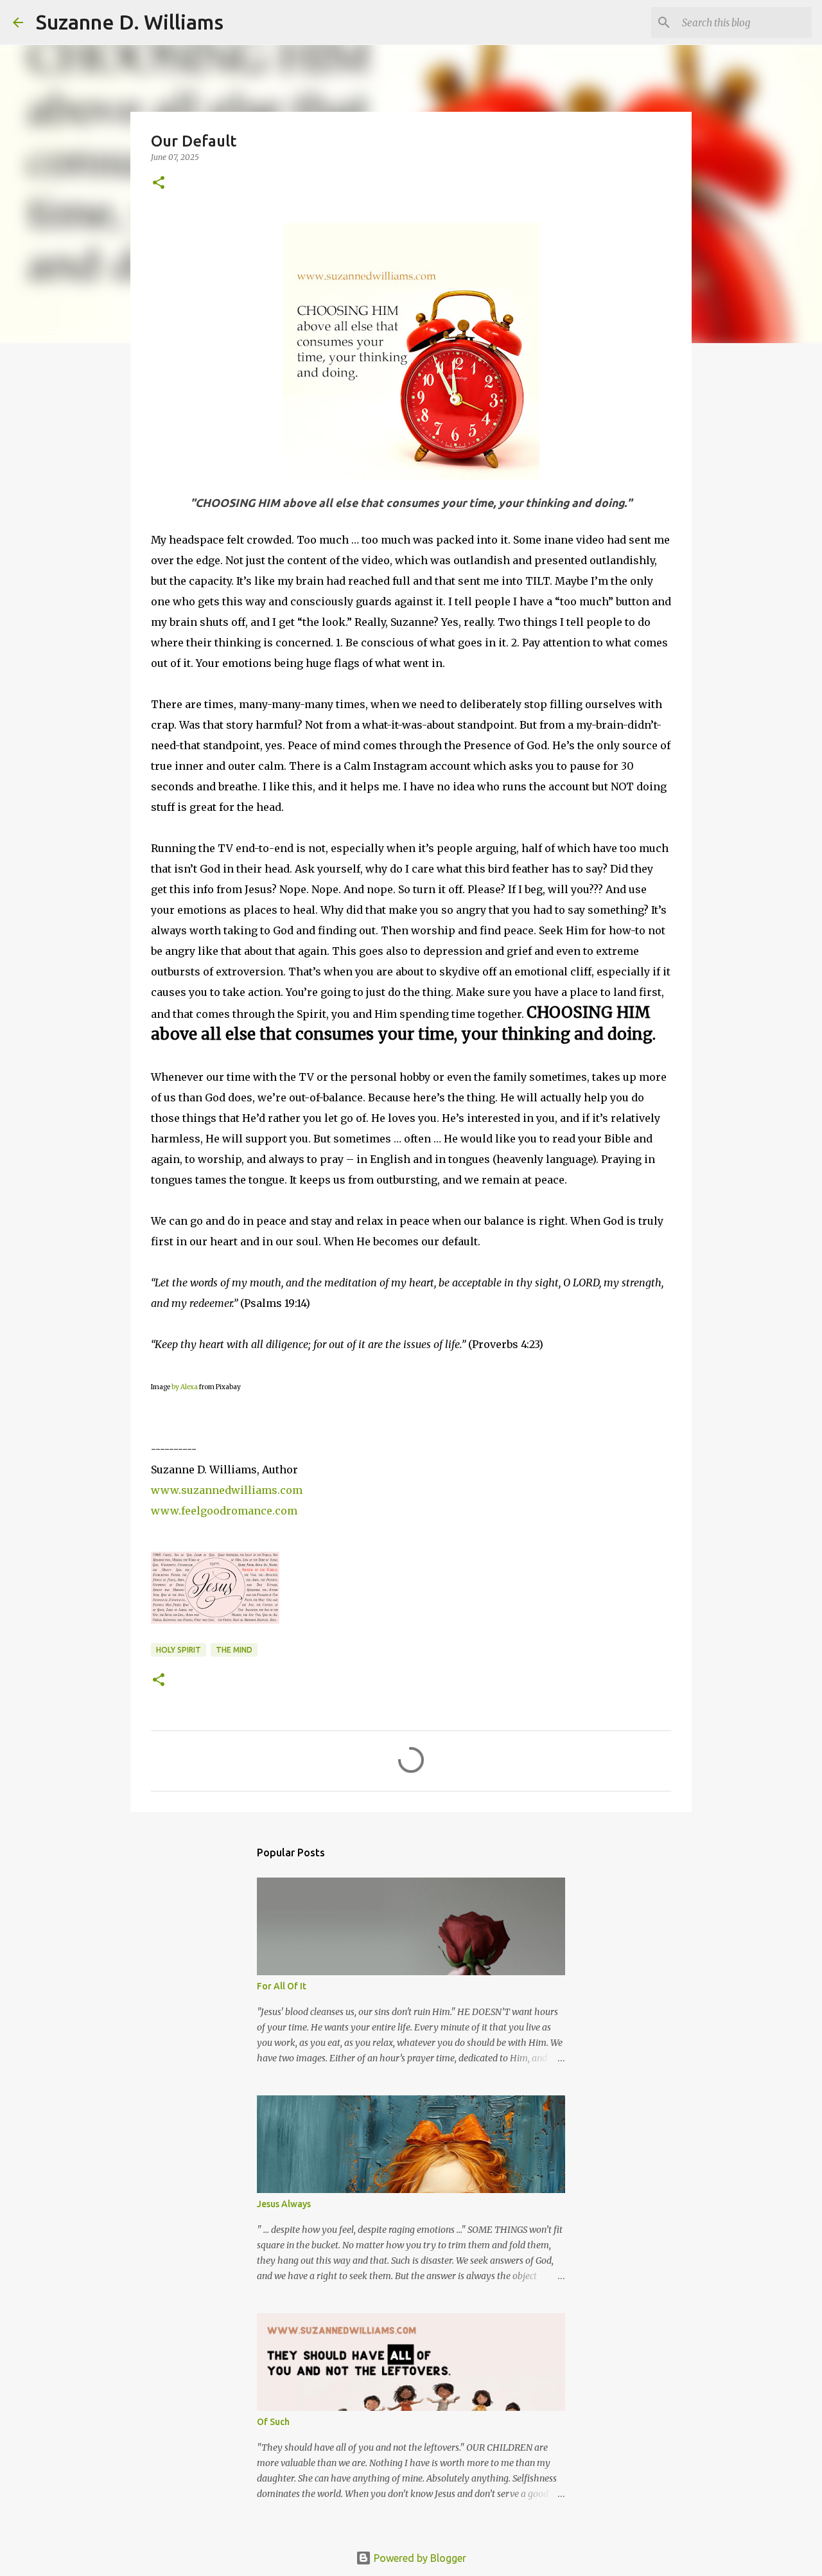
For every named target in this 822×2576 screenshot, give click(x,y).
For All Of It (282, 1986)
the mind (234, 1650)
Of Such (273, 2422)
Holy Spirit (179, 1650)
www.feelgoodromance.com (224, 1511)
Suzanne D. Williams (130, 22)
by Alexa (185, 1387)
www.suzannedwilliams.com (227, 1490)
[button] (159, 183)
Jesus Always (284, 2204)
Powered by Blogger (419, 2558)
